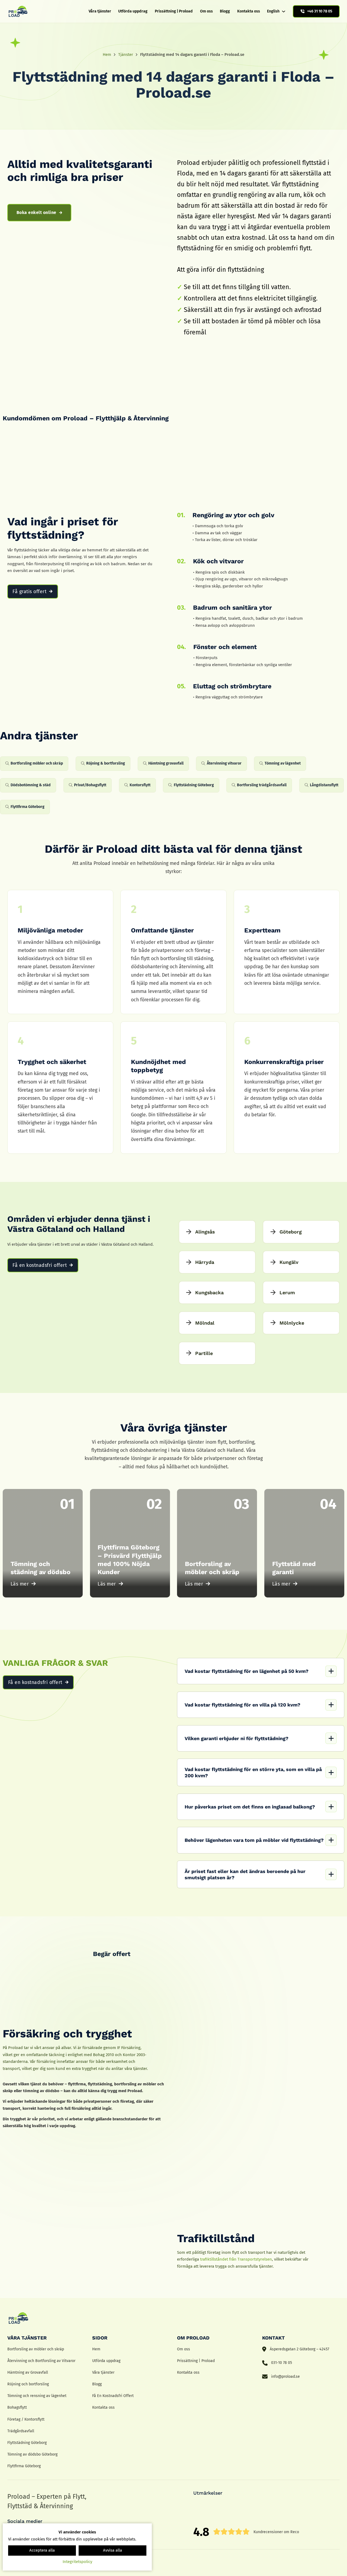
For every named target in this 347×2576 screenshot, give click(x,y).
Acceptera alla (42, 2550)
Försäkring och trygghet (67, 2034)
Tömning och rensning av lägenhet (37, 2396)
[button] (261, 1671)
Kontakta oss (249, 11)
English (273, 11)
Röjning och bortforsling (28, 2384)
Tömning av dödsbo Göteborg (32, 2454)
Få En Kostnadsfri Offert (113, 2396)
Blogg (225, 11)
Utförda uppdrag (133, 11)
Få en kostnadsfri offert (40, 1265)
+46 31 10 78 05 (320, 11)
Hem (107, 55)
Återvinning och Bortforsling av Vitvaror (41, 2361)
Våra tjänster (100, 11)
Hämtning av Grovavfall (28, 2372)
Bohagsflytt (17, 2407)
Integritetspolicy (77, 2562)
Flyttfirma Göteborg (24, 2466)
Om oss (206, 11)
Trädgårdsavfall (21, 2431)
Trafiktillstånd (216, 2238)
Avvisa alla (113, 2550)
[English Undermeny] (284, 11)
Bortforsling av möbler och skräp (36, 2349)
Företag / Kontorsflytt (26, 2419)
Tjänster (126, 55)
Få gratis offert (29, 592)
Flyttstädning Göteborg (27, 2443)
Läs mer (20, 1584)
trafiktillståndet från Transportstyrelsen (236, 2259)
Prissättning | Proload (174, 11)
